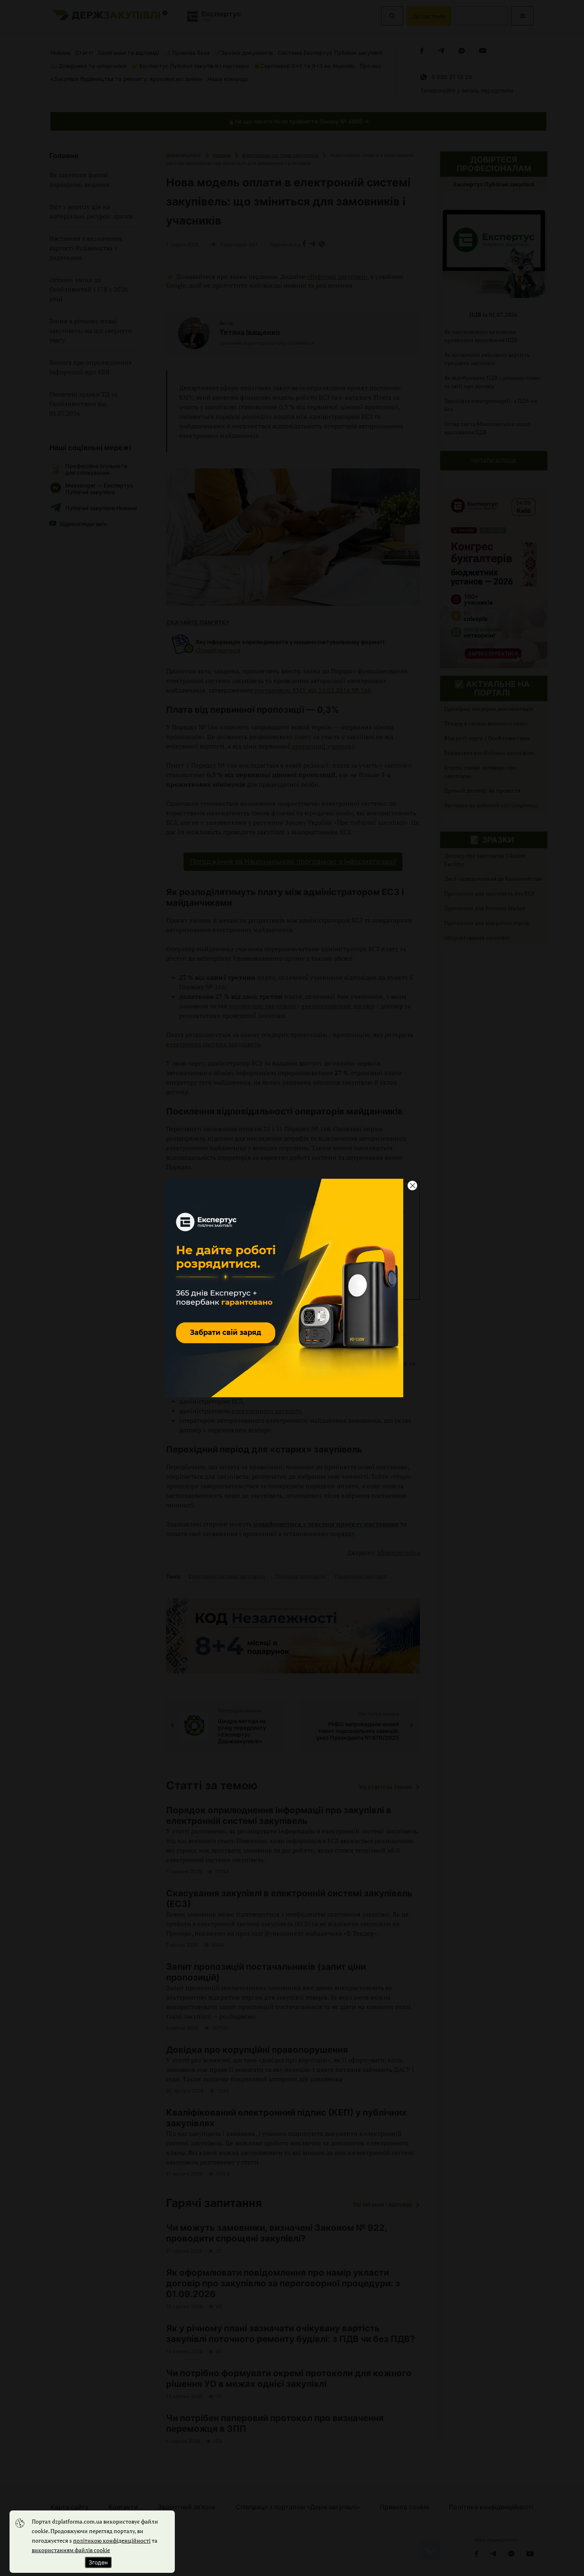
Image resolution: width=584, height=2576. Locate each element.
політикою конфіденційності (112, 2540)
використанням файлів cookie (71, 2550)
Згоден (98, 2562)
